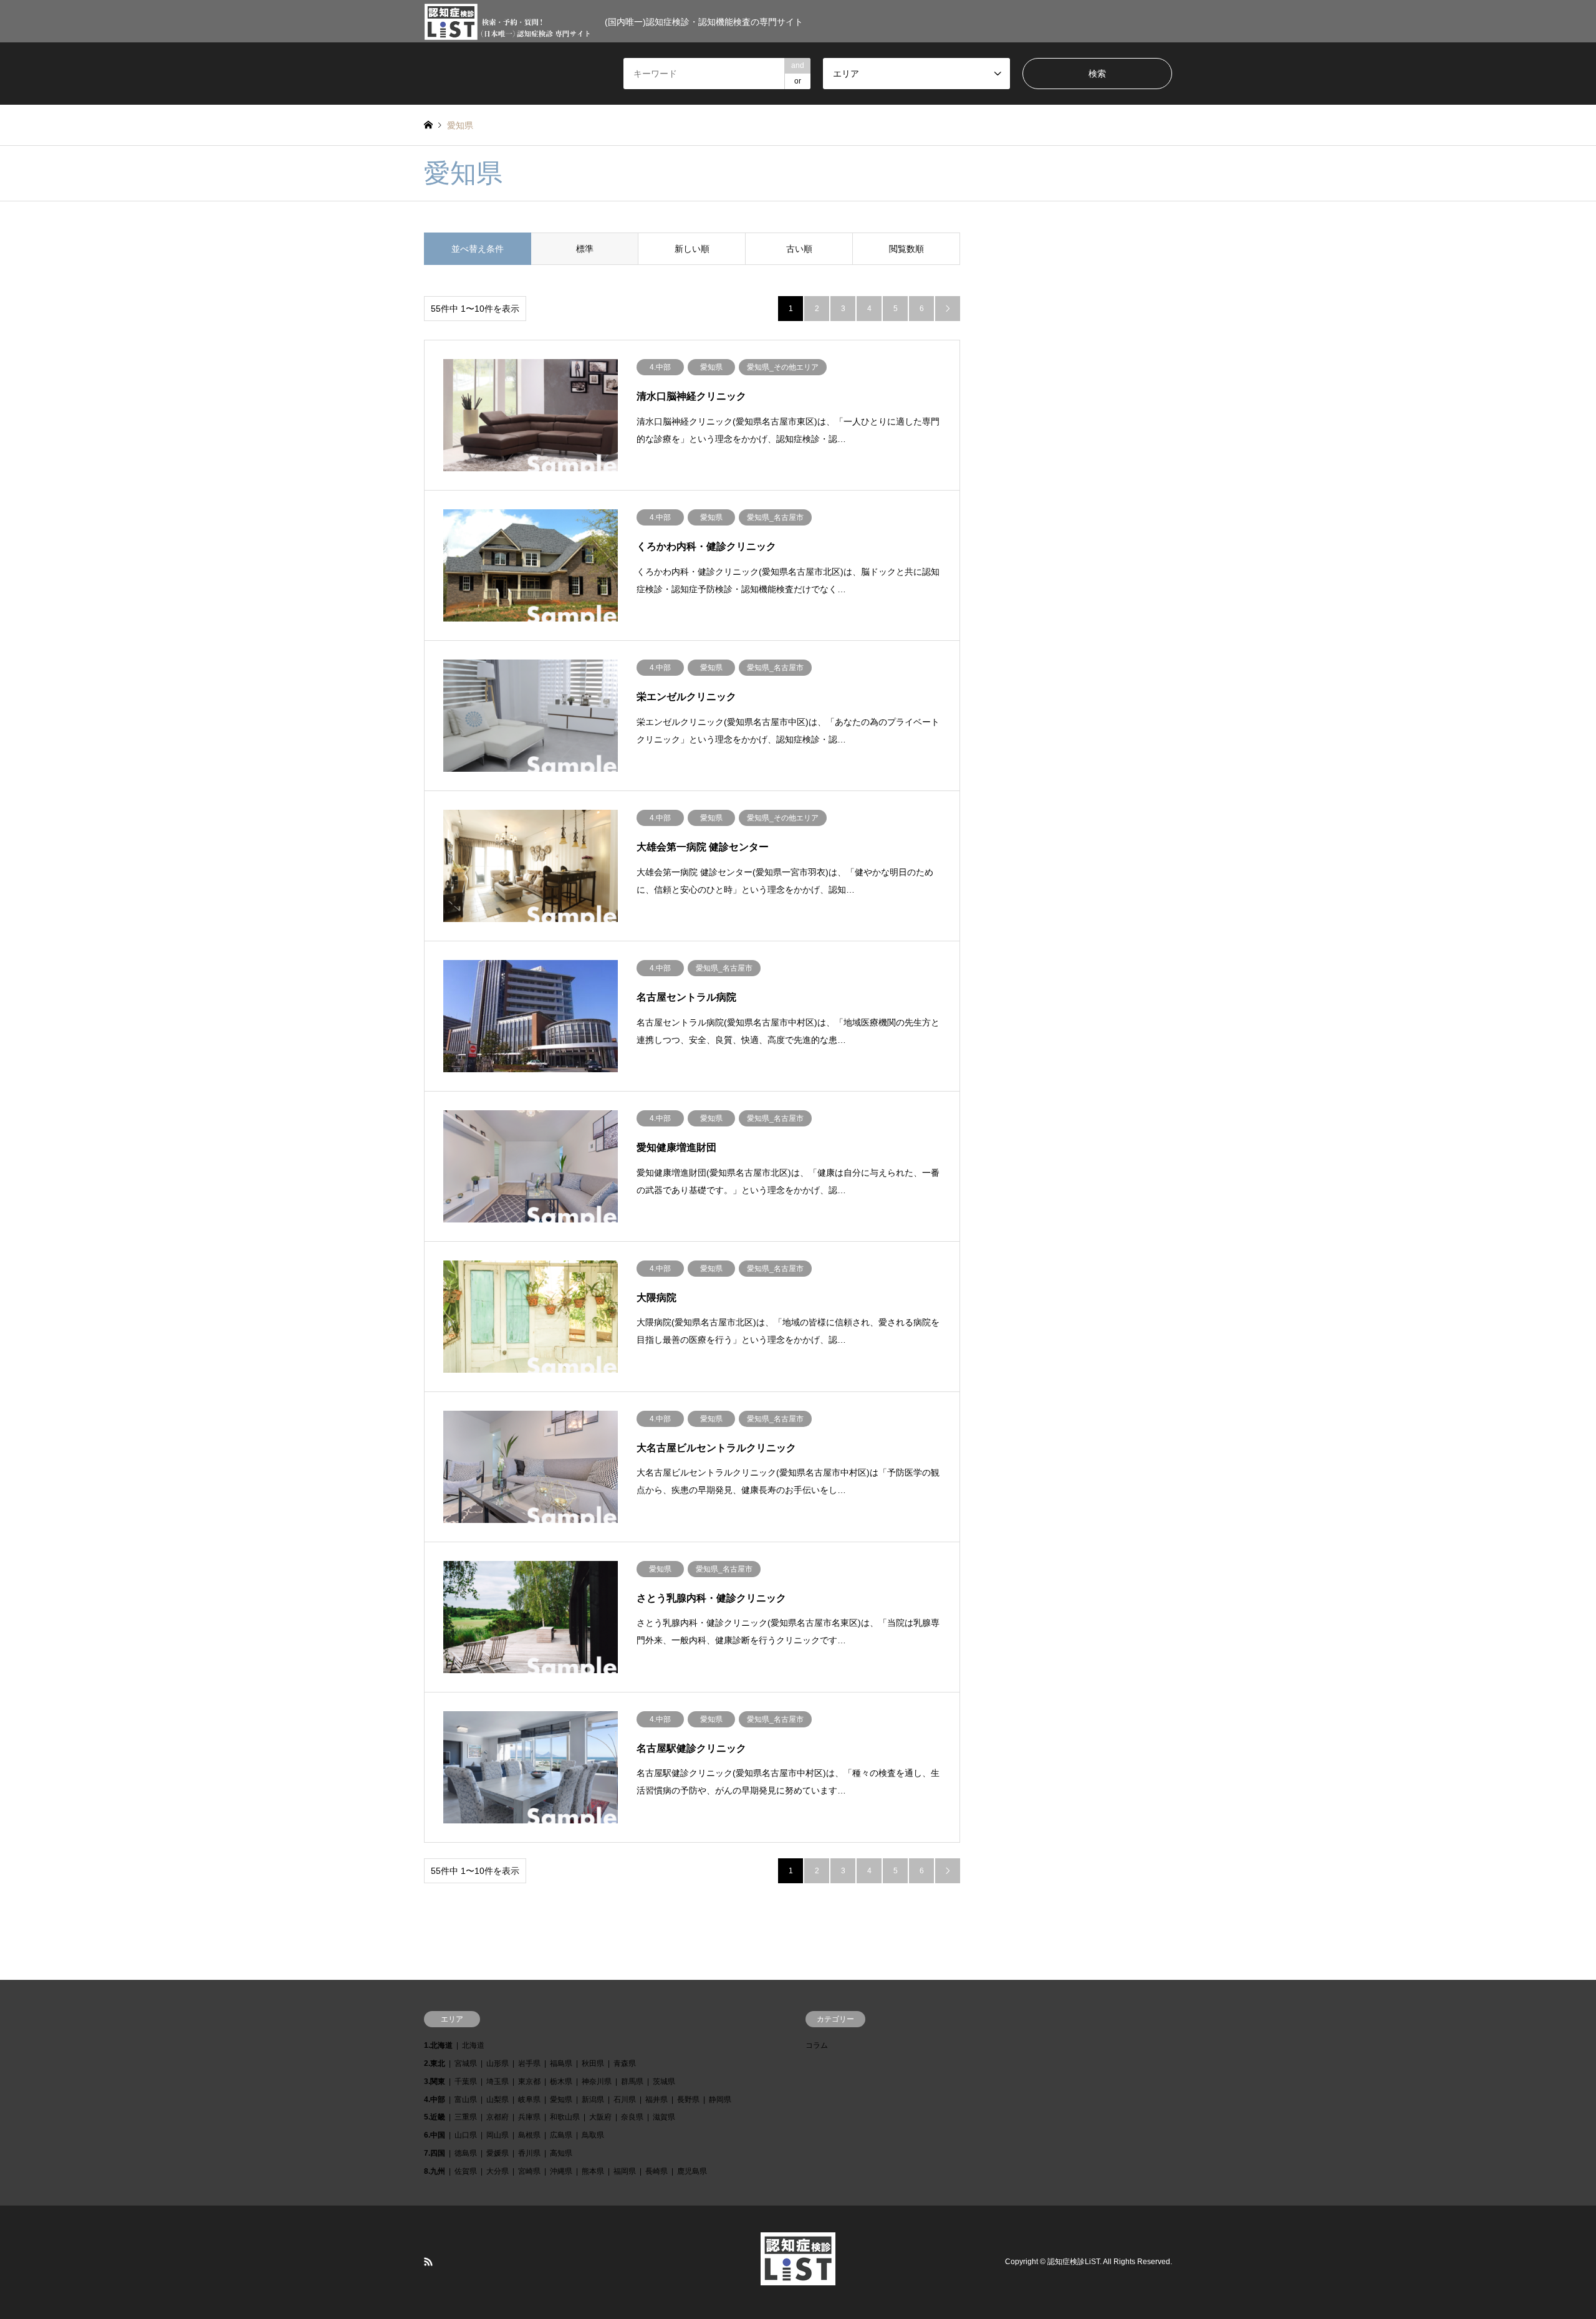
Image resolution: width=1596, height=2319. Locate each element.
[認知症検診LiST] (798, 2278)
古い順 (799, 249)
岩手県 (529, 2063)
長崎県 (656, 2171)
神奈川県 (597, 2081)
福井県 (656, 2100)
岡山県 (498, 2135)
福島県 (561, 2063)
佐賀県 (466, 2171)
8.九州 (435, 2171)
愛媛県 (498, 2153)
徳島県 (466, 2153)
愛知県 (561, 2100)
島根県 (529, 2135)
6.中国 (435, 2135)
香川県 (529, 2153)
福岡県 (625, 2171)
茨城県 (664, 2081)
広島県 (561, 2135)
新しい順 (692, 249)
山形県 (498, 2063)
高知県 (561, 2153)
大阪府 (600, 2117)
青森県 (625, 2063)
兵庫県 (529, 2117)
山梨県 (498, 2100)
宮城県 (466, 2063)
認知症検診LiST (1074, 2262)
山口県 (466, 2135)
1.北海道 (438, 2045)
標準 (585, 249)
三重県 (466, 2117)
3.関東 (435, 2081)
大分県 (498, 2171)
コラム (817, 2045)
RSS (428, 2262)
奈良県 (632, 2117)
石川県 (625, 2100)
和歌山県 (565, 2117)
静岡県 (720, 2100)
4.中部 (435, 2100)
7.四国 (435, 2153)
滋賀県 (664, 2117)
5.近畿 (435, 2117)
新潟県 (593, 2100)
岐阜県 (529, 2100)
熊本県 (593, 2171)
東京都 (529, 2081)
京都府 (498, 2117)
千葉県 (466, 2081)
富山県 (466, 2100)
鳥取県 (593, 2135)
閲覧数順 (906, 249)
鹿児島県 (692, 2171)
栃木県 (561, 2081)
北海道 (473, 2045)
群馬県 (632, 2081)
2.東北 (435, 2063)
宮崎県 (529, 2171)
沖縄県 (561, 2171)
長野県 (688, 2100)
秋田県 (593, 2063)
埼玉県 (498, 2081)
